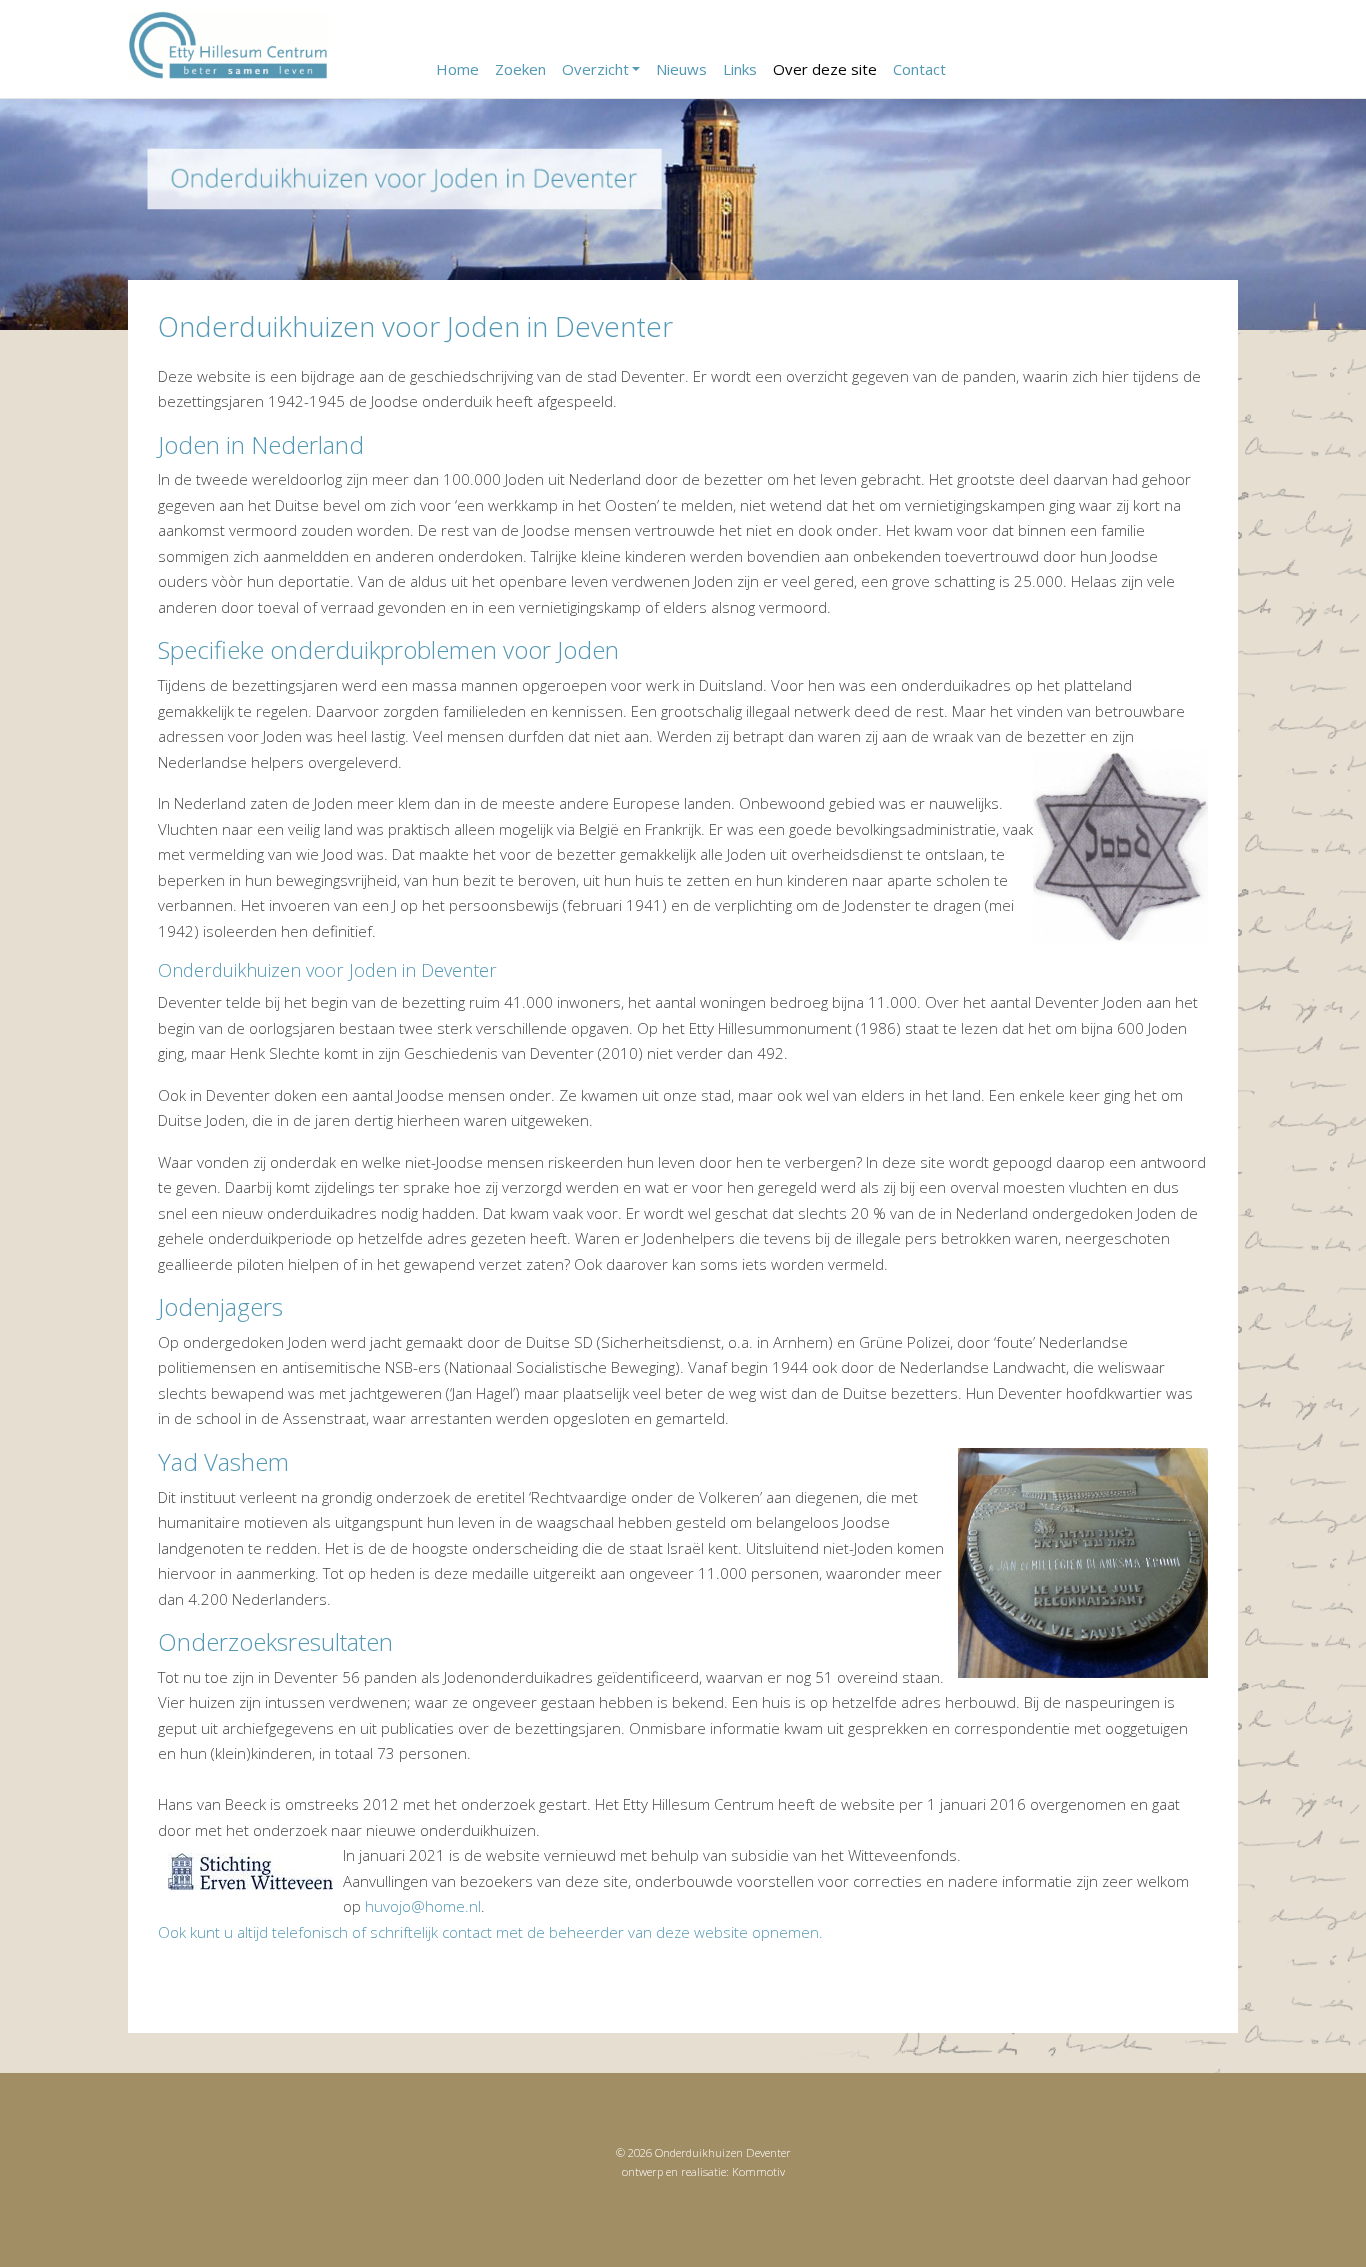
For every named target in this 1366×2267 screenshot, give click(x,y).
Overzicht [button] (595, 69)
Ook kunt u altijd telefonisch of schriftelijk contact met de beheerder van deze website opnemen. (490, 1932)
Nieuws (681, 69)
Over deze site (825, 69)
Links (740, 69)
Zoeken (520, 69)
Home (457, 69)
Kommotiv (758, 2171)
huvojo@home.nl (423, 1906)
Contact (919, 69)
